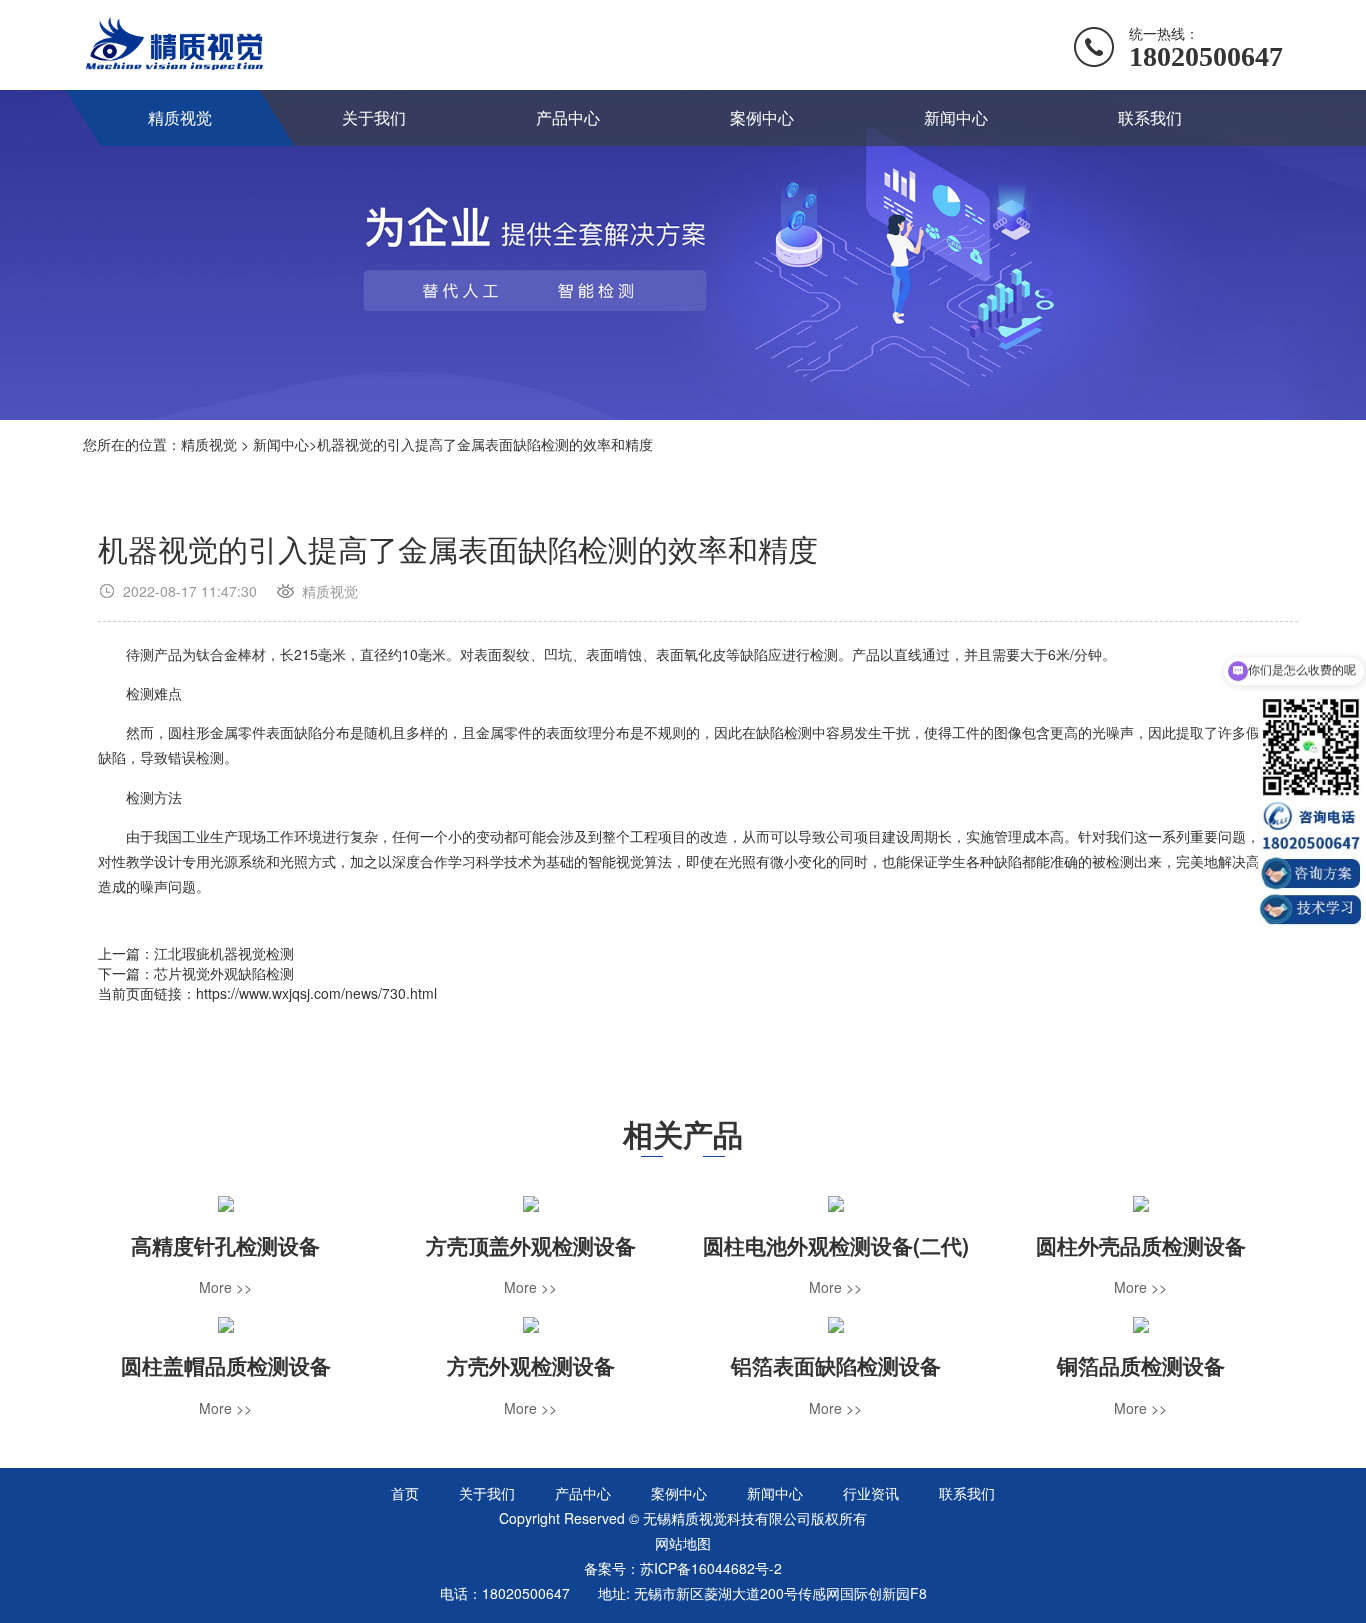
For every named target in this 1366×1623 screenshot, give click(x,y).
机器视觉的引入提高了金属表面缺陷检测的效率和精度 (485, 444)
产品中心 (568, 117)
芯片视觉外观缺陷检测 (224, 973)
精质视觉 (180, 117)
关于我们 (374, 117)
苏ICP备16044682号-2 (711, 1568)
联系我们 (1150, 117)
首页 (405, 1493)
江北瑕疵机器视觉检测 (224, 953)
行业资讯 (871, 1493)
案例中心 (762, 117)
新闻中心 (956, 117)
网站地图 (683, 1543)
